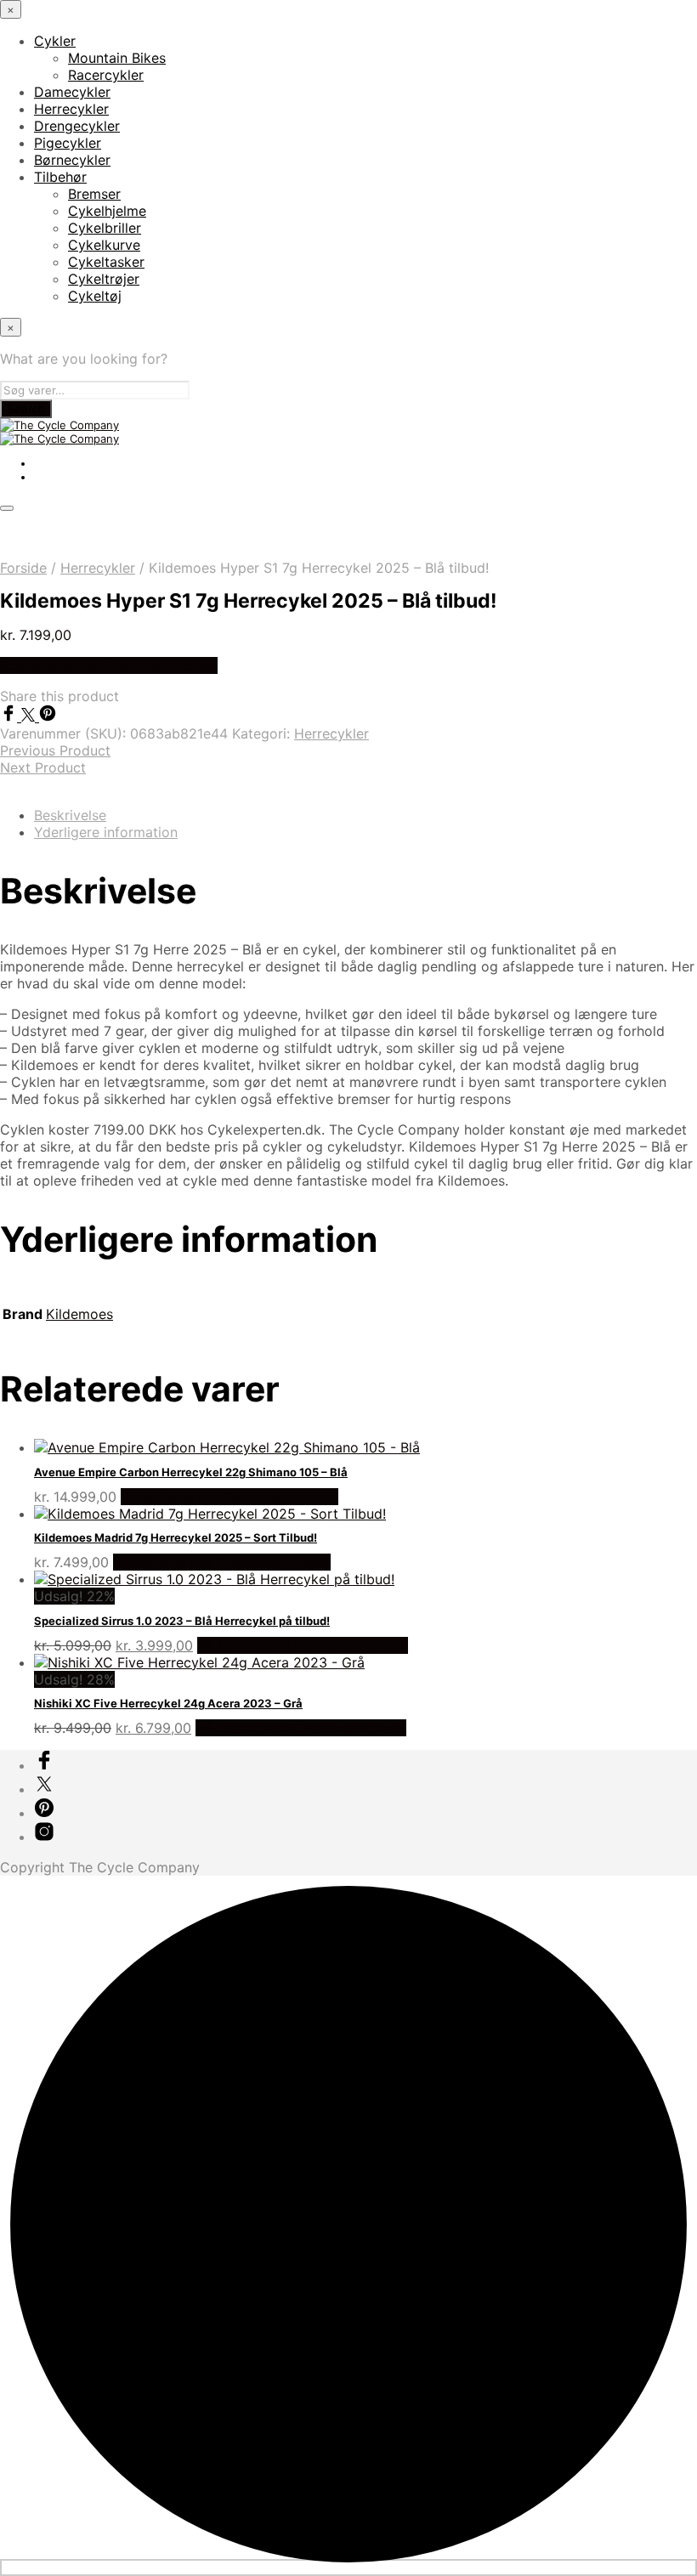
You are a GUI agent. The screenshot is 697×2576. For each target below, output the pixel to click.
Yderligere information (106, 832)
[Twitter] (30, 716)
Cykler (55, 41)
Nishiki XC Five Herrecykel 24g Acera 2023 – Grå (168, 1703)
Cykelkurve (104, 245)
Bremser (94, 194)
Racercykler (106, 75)
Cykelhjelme (107, 211)
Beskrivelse (70, 815)
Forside (23, 568)
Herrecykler (71, 109)
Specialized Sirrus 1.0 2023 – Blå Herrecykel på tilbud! (182, 1621)
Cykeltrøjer (104, 279)
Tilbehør (60, 177)
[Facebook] (11, 716)
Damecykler (72, 92)
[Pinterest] (48, 716)
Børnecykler (72, 160)
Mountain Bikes (117, 58)
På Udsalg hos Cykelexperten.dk (303, 1645)
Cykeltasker (106, 262)
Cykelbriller (105, 228)
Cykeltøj (95, 296)
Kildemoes (79, 1314)
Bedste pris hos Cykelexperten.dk (109, 665)
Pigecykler (68, 143)
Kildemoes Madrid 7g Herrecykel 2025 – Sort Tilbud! (176, 1537)
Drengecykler (77, 126)
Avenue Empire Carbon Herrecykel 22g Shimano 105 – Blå (191, 1472)
